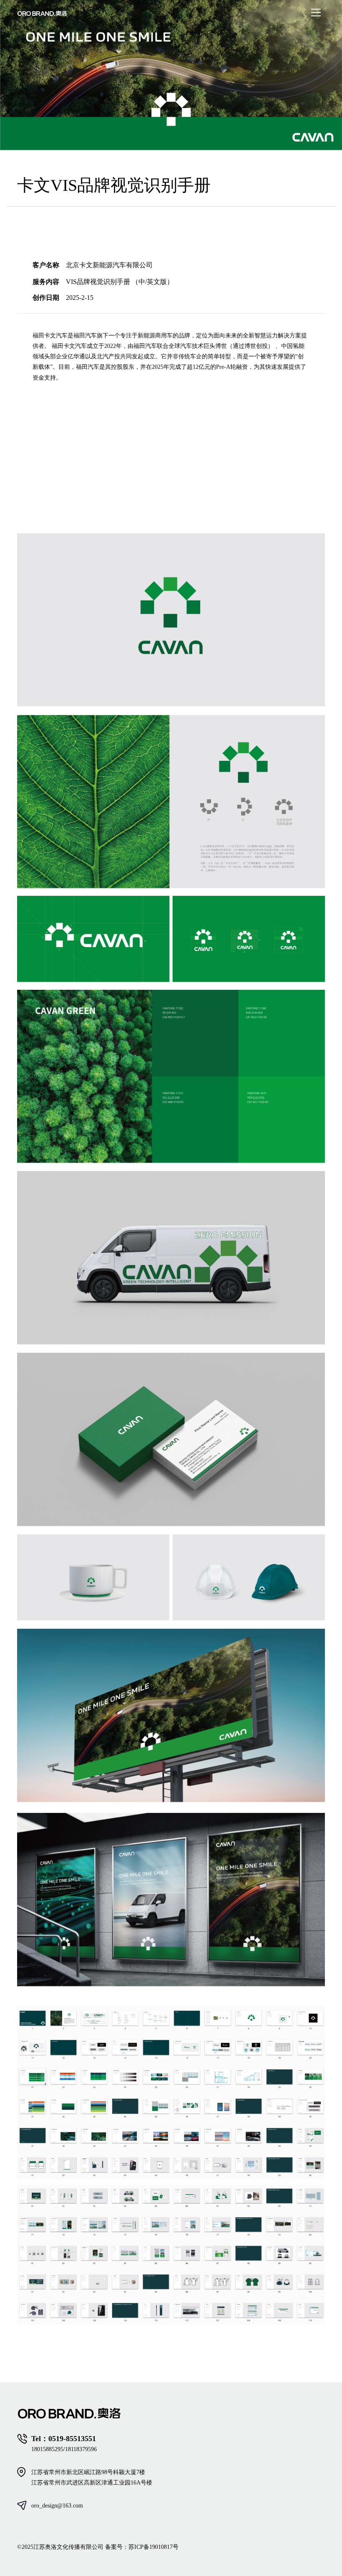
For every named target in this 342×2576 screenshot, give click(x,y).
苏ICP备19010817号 (153, 2547)
